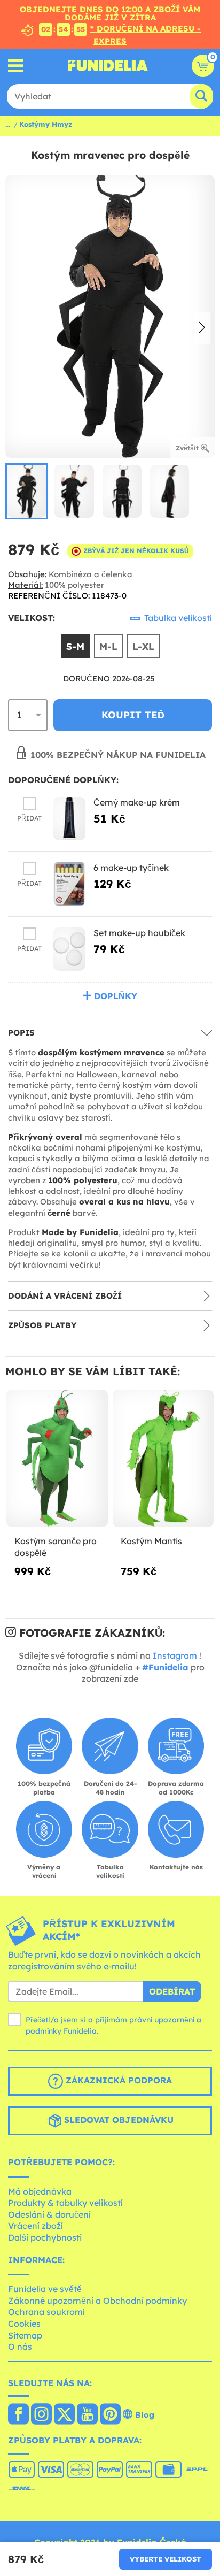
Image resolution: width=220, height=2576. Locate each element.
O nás (20, 2347)
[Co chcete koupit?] (16, 66)
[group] (26, 491)
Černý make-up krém (137, 802)
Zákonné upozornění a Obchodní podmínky (97, 2301)
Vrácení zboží (36, 2226)
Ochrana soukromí (46, 2312)
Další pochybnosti (45, 2237)
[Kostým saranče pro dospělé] (57, 1459)
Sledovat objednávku (117, 2120)
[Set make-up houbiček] (69, 949)
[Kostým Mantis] (163, 1459)
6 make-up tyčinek (131, 868)
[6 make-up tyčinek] (69, 884)
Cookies (24, 2324)
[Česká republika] (18, 2415)
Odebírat (172, 1991)
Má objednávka (40, 2191)
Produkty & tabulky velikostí (65, 2203)
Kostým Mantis (151, 1541)
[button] (202, 328)
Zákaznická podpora (117, 2080)
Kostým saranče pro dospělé (56, 1547)
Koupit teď (133, 715)
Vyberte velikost (166, 2559)
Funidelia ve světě (45, 2289)
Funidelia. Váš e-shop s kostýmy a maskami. (108, 66)
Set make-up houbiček (139, 933)
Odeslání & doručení (49, 2214)
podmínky (44, 2031)
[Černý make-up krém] (69, 819)
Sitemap (25, 2335)
